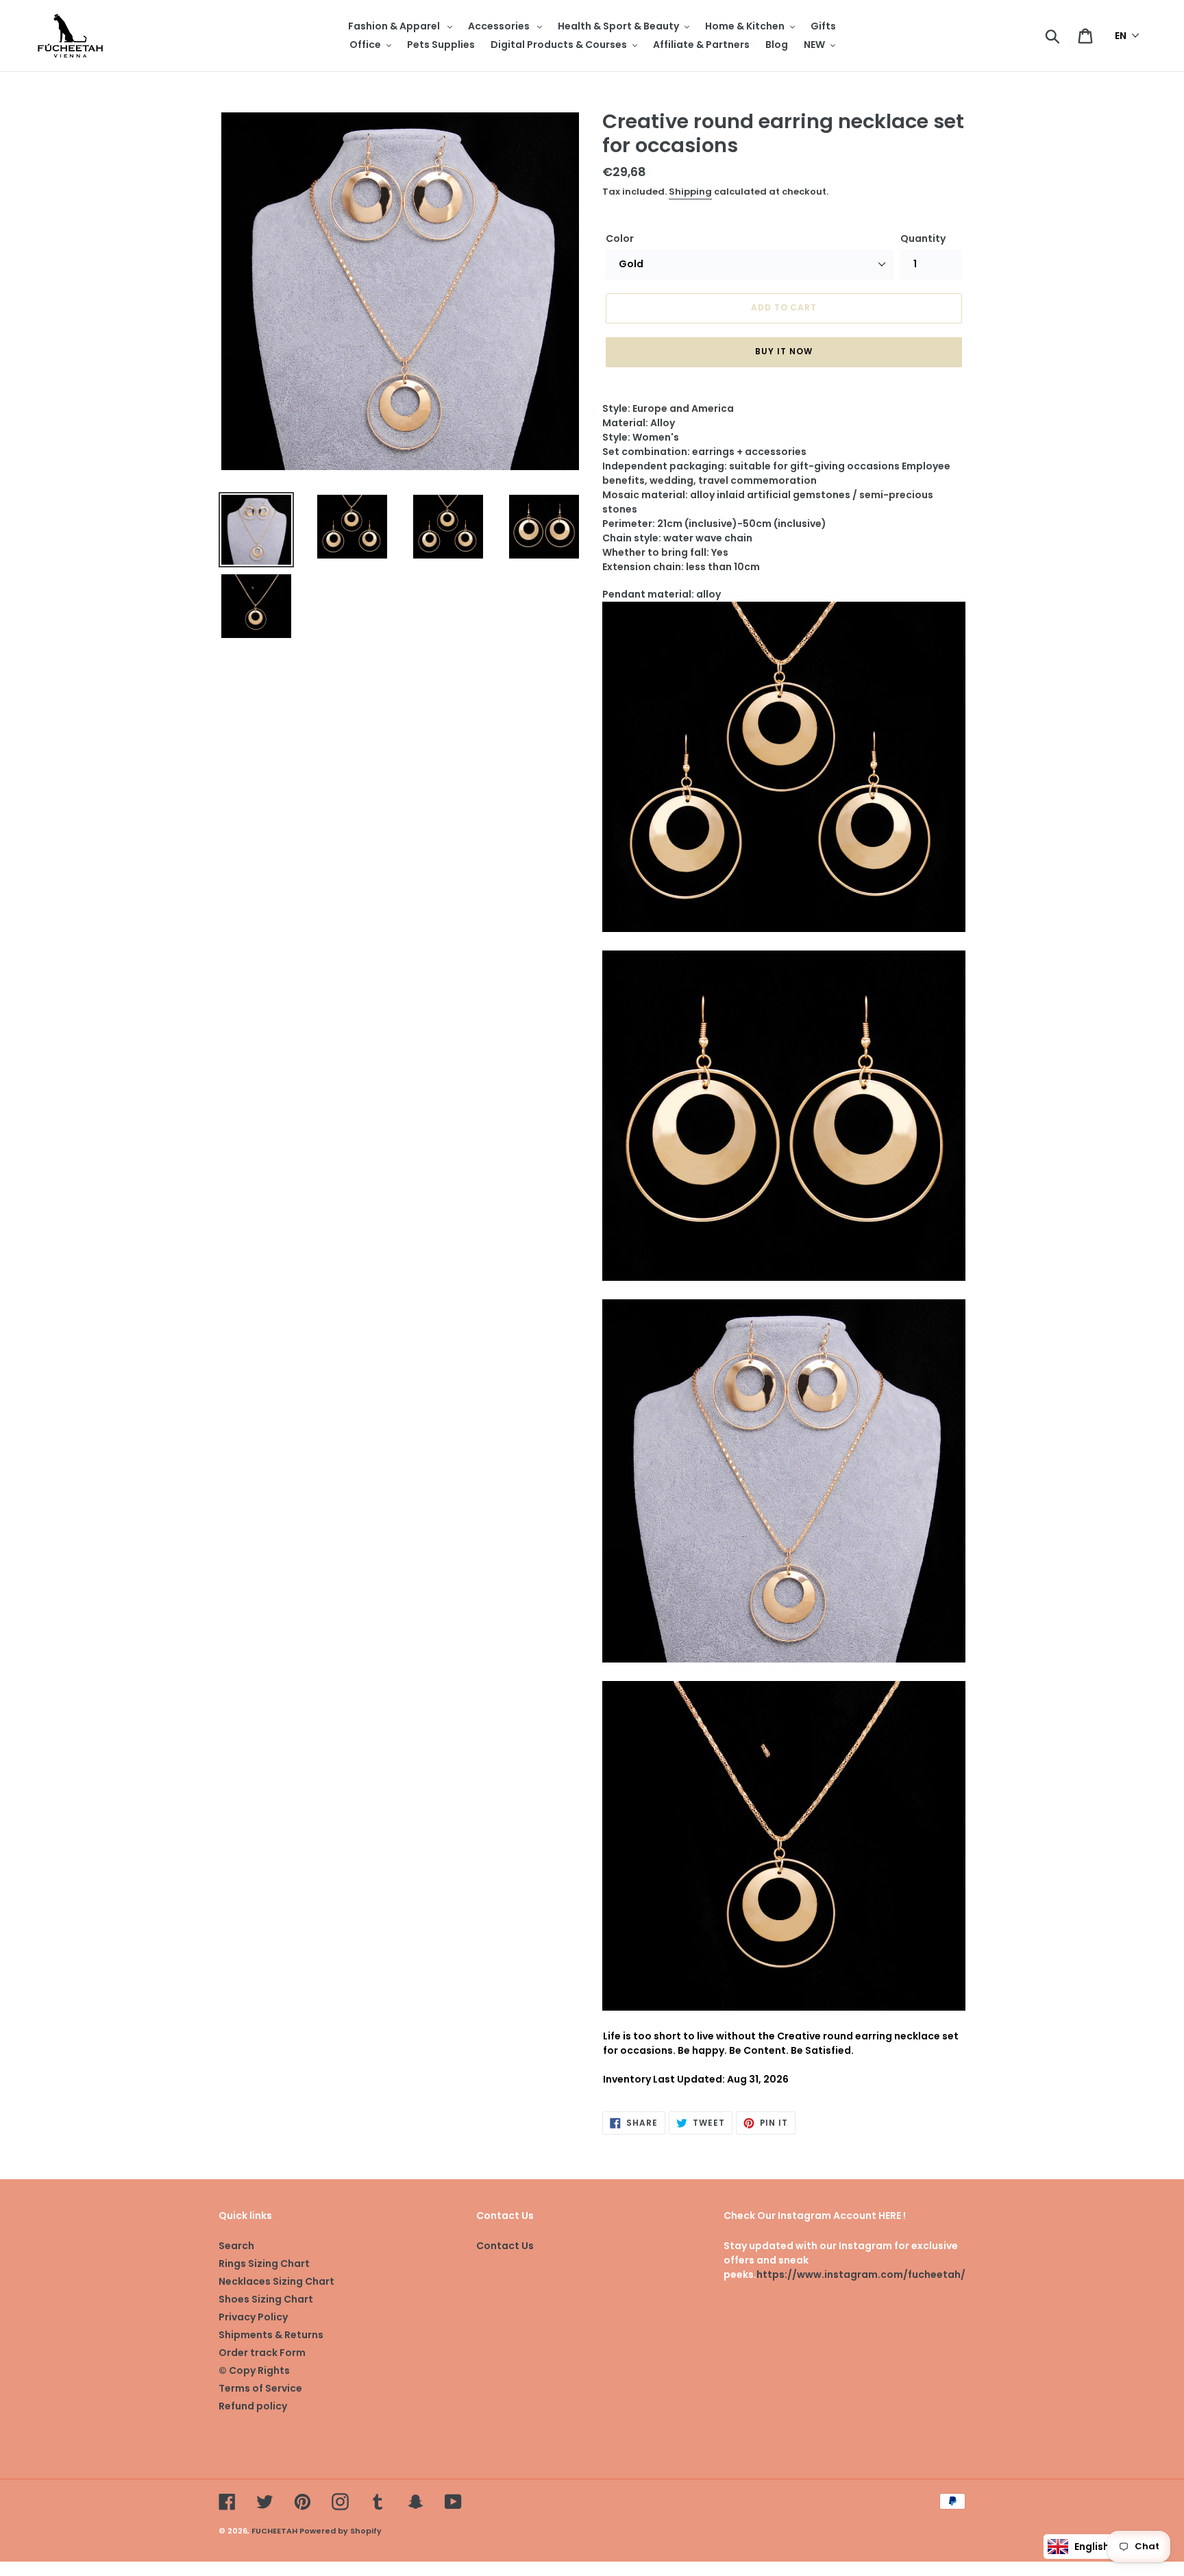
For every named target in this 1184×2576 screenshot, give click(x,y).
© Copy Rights (254, 2370)
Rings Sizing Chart (264, 2264)
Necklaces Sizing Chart (276, 2281)
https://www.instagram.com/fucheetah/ (861, 2274)
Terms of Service (260, 2388)
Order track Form (262, 2353)
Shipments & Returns (271, 2335)
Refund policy (253, 2406)
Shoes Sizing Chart (266, 2299)
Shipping (690, 192)
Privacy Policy (253, 2317)
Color (620, 238)
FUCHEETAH (274, 2531)
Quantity (923, 238)
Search (236, 2246)
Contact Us (505, 2246)
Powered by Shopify (341, 2531)
